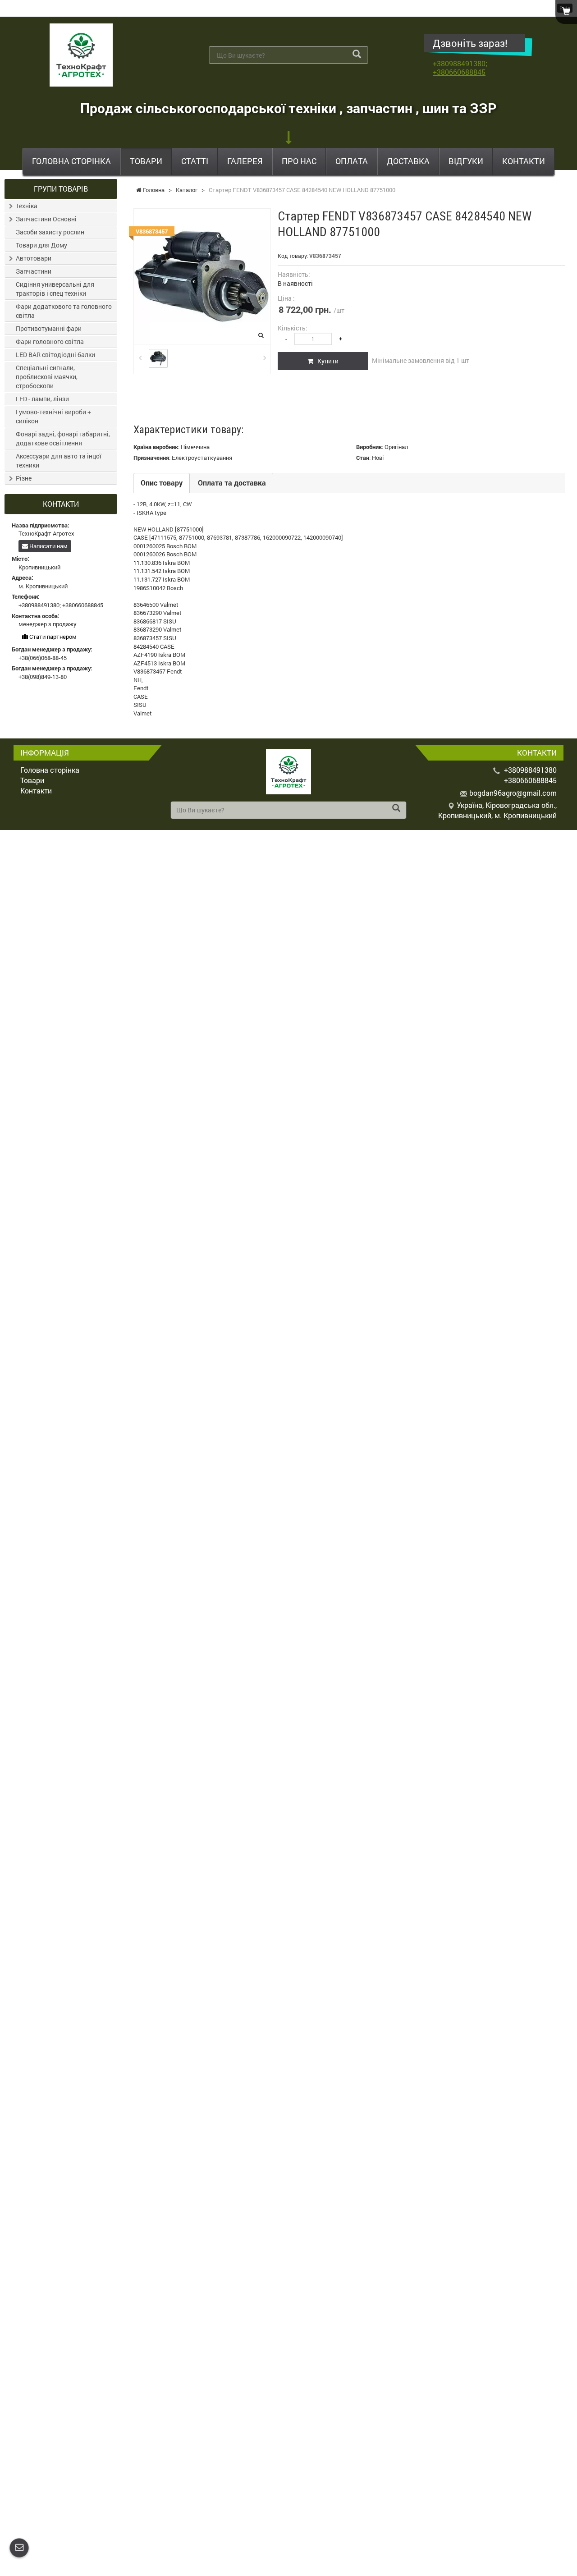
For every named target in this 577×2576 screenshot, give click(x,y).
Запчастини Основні (46, 219)
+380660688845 (459, 72)
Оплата (352, 161)
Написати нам (48, 546)
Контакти (524, 161)
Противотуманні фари (49, 328)
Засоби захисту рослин (50, 232)
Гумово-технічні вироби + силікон (53, 416)
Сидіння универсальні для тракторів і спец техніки (55, 289)
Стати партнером (52, 637)
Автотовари (34, 258)
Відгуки (466, 161)
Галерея (245, 161)
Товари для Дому (41, 245)
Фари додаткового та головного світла (64, 311)
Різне (24, 478)
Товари (146, 161)
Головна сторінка (71, 161)
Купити (326, 361)
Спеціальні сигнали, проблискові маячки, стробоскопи (47, 377)
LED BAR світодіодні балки (55, 355)
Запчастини (34, 271)
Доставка (408, 161)
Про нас (299, 161)
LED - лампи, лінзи (42, 399)
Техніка (27, 206)
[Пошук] (357, 54)
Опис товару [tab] (162, 483)
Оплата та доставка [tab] (232, 483)
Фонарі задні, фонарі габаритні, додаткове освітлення (63, 438)
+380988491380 (459, 63)
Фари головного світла (50, 341)
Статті (195, 161)
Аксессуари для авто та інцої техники (59, 461)
